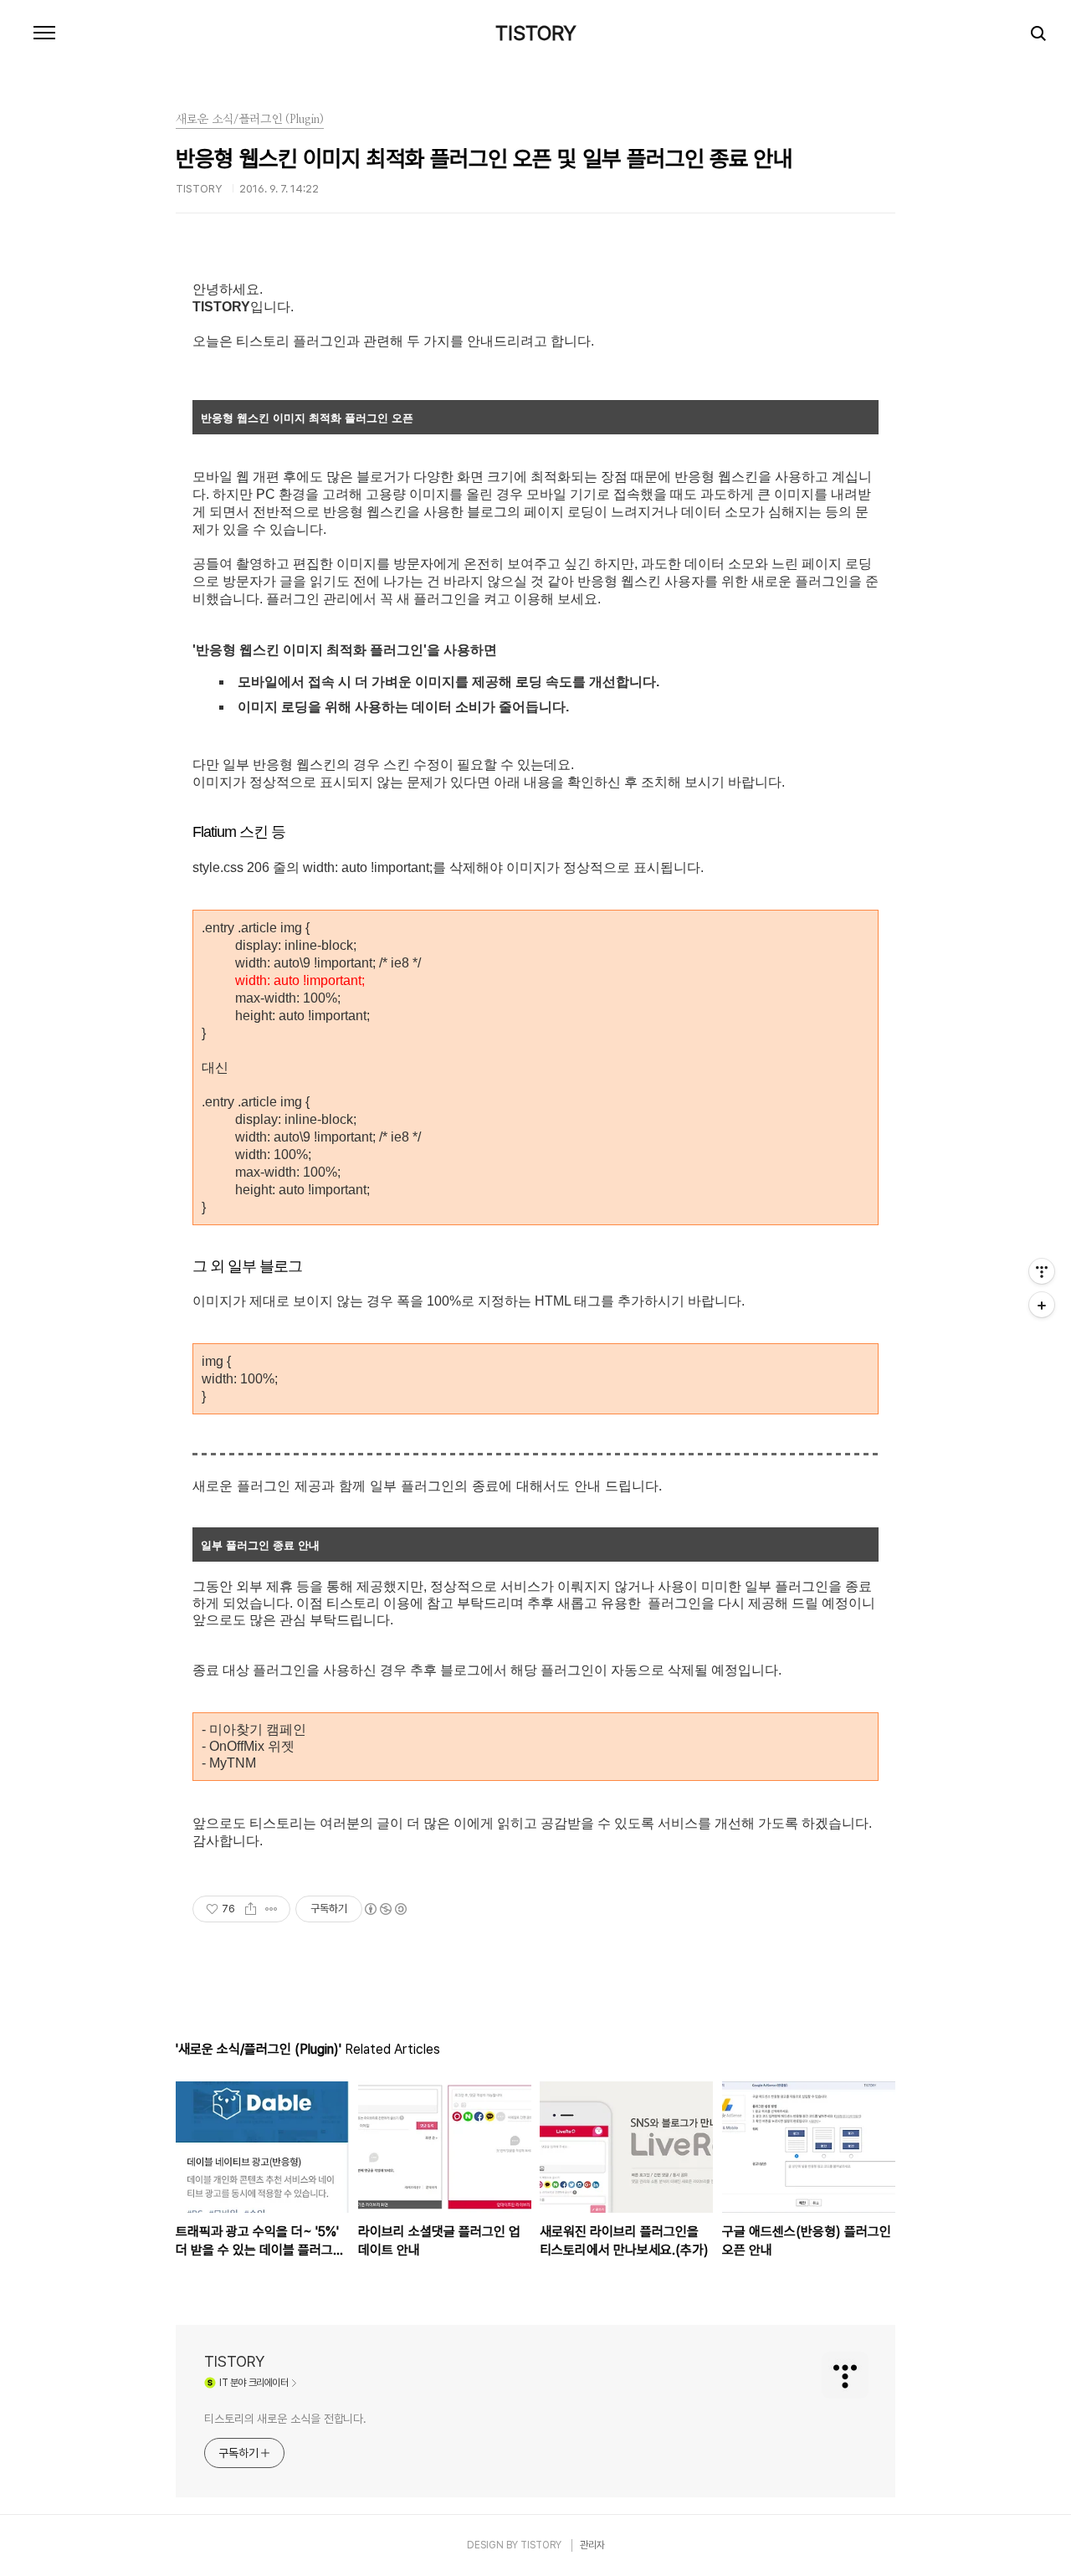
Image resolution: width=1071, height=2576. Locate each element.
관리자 (592, 2545)
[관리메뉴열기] (1042, 1271)
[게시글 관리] (272, 1909)
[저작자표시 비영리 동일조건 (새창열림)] (385, 1909)
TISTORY (536, 33)
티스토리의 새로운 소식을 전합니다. (285, 2419)
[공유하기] (251, 1909)
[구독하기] (1042, 1305)
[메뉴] (44, 33)
